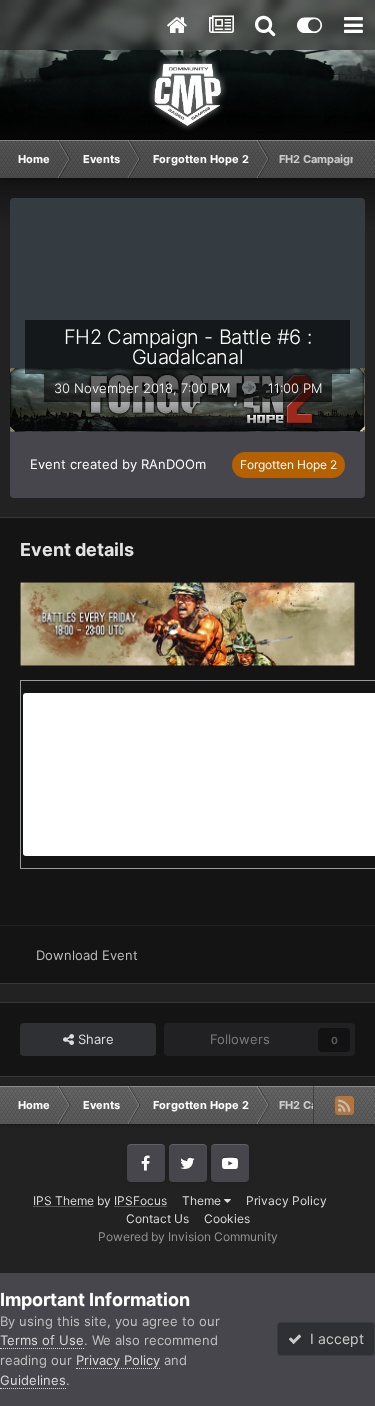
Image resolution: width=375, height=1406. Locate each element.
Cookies (227, 1218)
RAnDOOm (173, 464)
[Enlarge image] (187, 622)
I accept (333, 1338)
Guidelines (33, 1380)
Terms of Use (42, 1340)
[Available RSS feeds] (344, 1105)
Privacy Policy (286, 1200)
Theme (203, 1200)
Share (94, 1039)
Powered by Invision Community (188, 1236)
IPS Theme (63, 1200)
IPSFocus (140, 1200)
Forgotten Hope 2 (288, 464)
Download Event (87, 955)
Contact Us (157, 1218)
